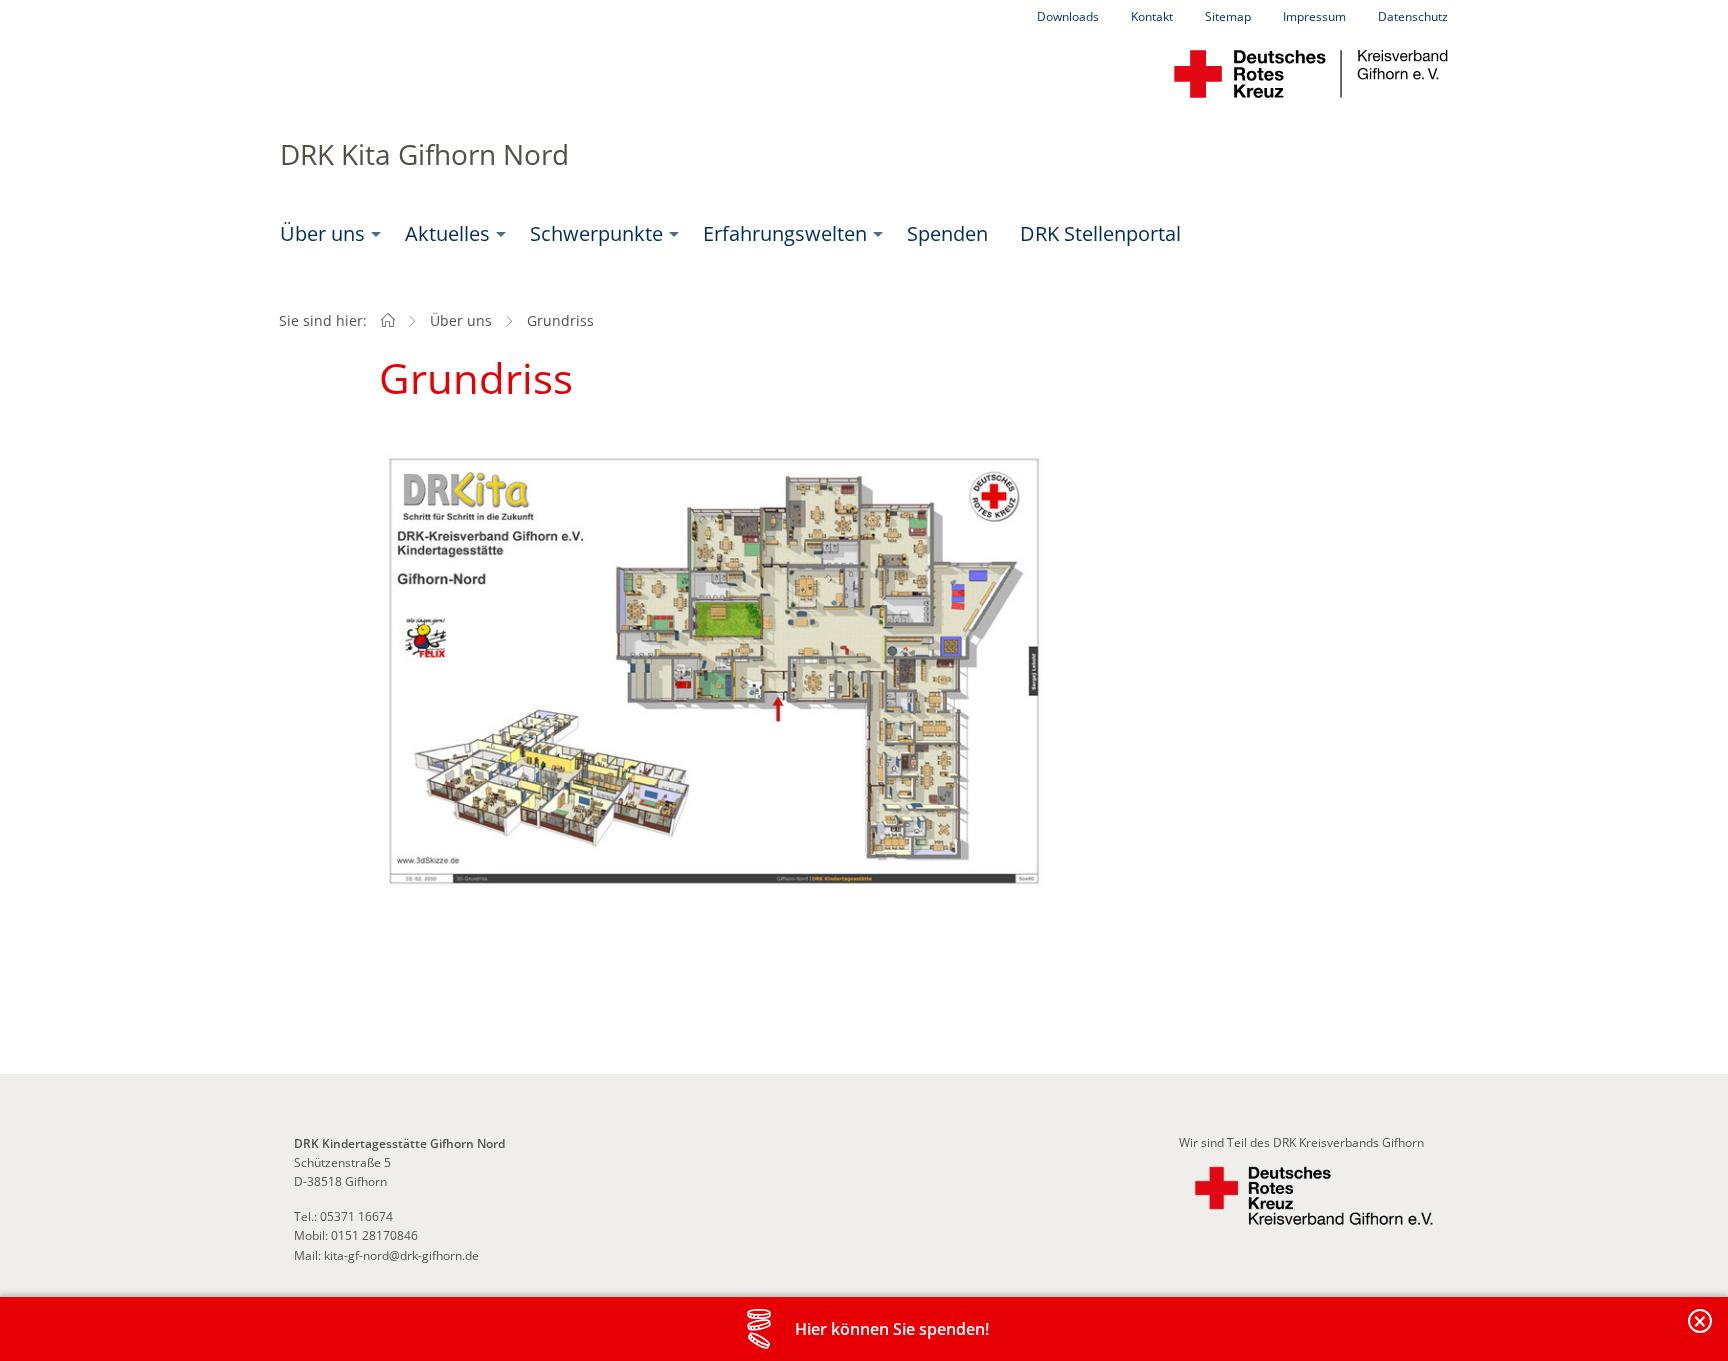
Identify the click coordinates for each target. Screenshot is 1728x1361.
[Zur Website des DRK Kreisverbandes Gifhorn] (1314, 1196)
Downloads (1068, 16)
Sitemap (1228, 16)
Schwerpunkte (596, 233)
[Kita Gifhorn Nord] (388, 320)
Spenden (947, 233)
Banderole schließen (1701, 1332)
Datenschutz (1413, 16)
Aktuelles (447, 233)
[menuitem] (326, 234)
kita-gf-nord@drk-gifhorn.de (401, 1255)
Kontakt (1152, 16)
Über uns (322, 233)
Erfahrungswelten (785, 233)
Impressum (1314, 16)
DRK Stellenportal (1100, 233)
